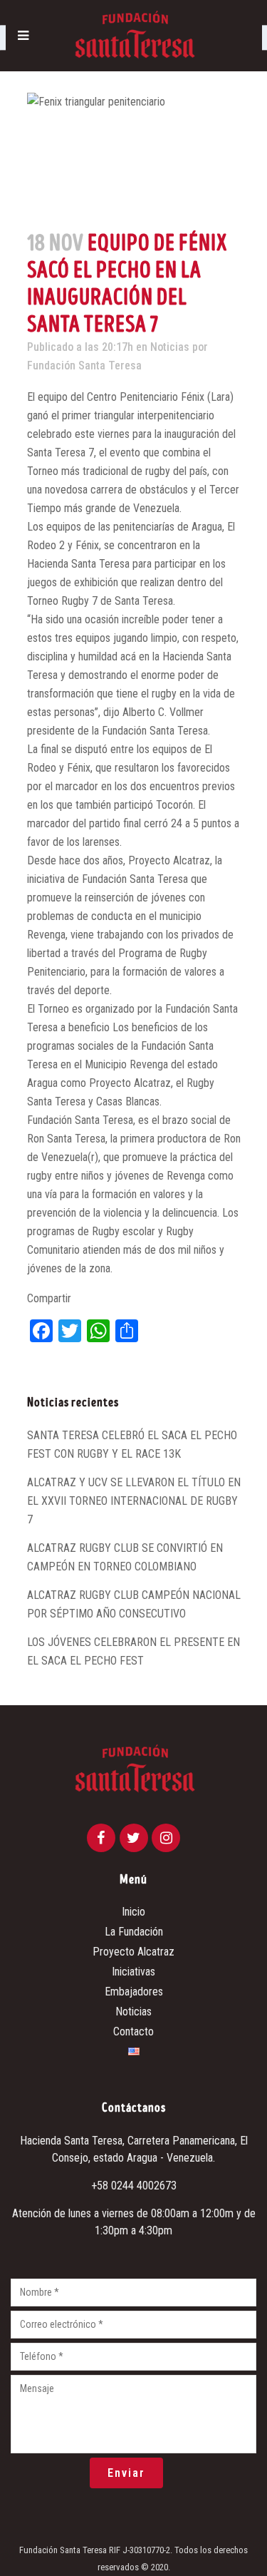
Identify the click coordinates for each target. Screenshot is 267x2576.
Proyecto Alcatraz (133, 1952)
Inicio (133, 1912)
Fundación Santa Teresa (84, 366)
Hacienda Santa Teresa (71, 2141)
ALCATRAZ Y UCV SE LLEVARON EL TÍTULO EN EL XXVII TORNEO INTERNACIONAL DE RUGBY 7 (134, 1501)
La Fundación (134, 1932)
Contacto (133, 2031)
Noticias (170, 347)
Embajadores (134, 1992)
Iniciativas (133, 1972)
